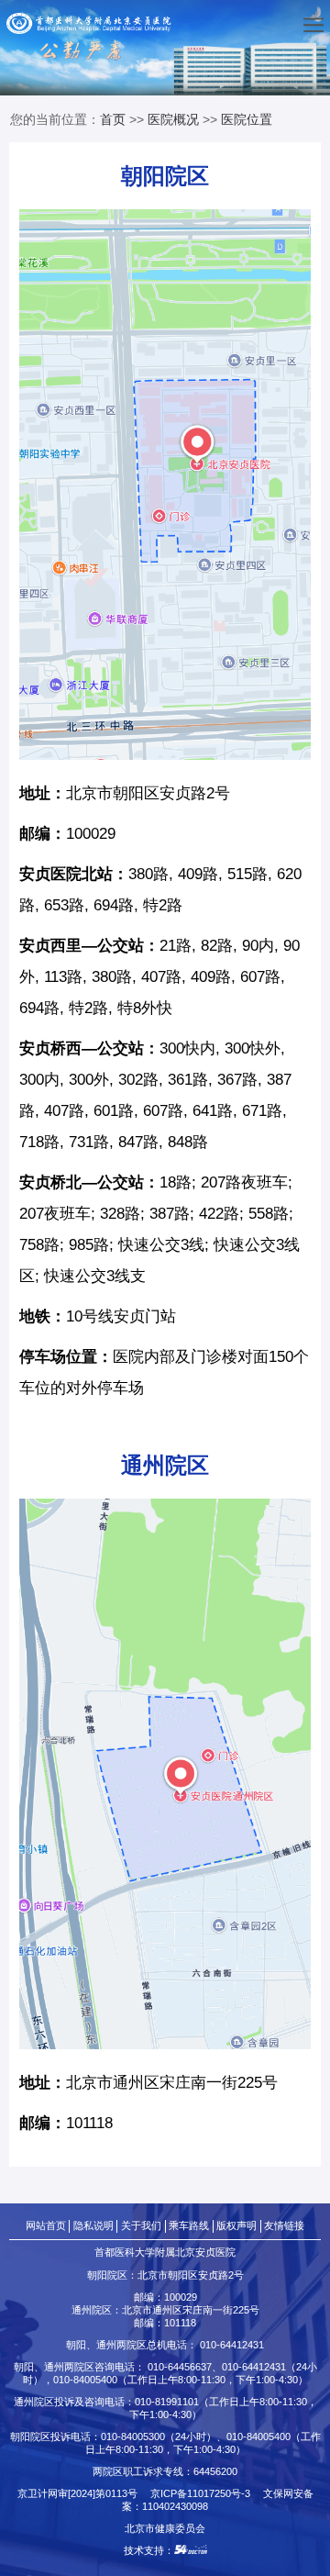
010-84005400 (85, 2380)
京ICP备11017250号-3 (205, 2493)
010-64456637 (180, 2367)
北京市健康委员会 (165, 2528)
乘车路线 (189, 2225)
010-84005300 (133, 2437)
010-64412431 (232, 2345)
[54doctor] (191, 2550)
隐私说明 (93, 2225)
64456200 (215, 2471)
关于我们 (141, 2225)
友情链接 (284, 2225)
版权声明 (236, 2225)
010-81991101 (167, 2402)
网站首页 (46, 2225)
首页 (113, 119)
